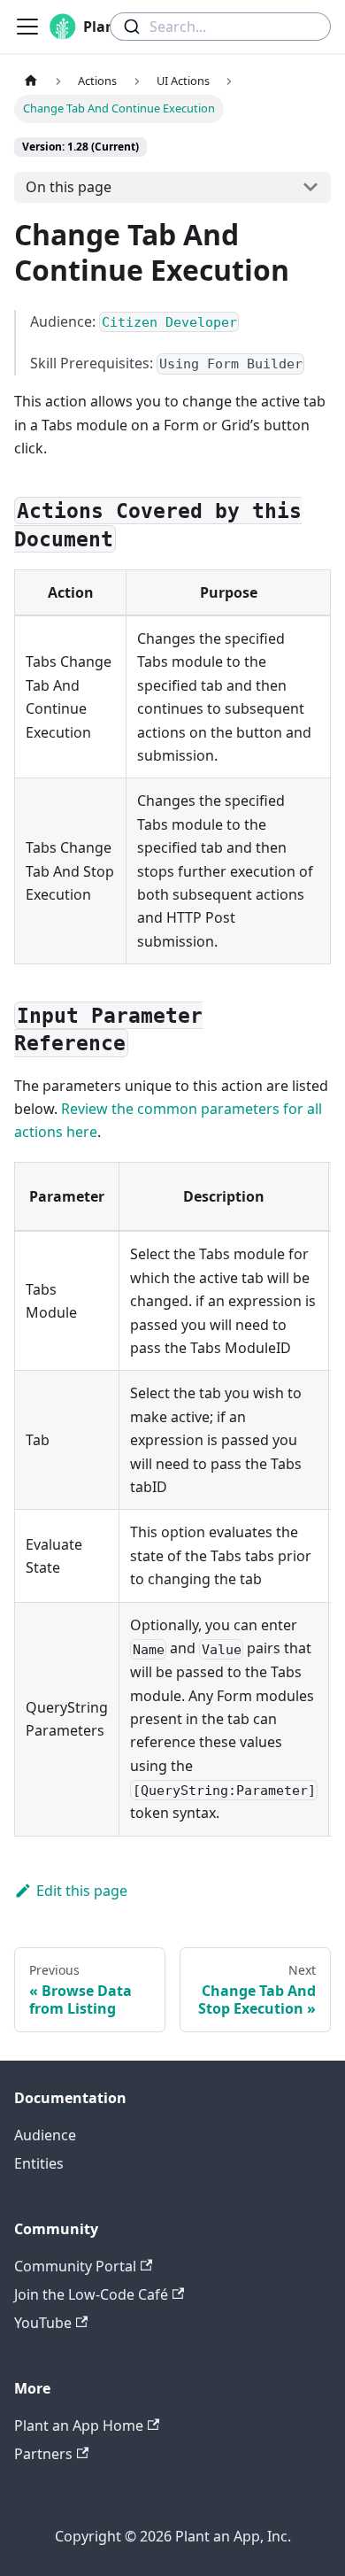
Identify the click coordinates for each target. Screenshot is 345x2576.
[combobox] (220, 27)
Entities (39, 2163)
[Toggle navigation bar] (27, 27)
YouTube (43, 2323)
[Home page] (31, 81)
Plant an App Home (79, 2425)
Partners (43, 2454)
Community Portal (75, 2266)
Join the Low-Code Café (91, 2294)
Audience (45, 2135)
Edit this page (82, 1891)
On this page (69, 187)
